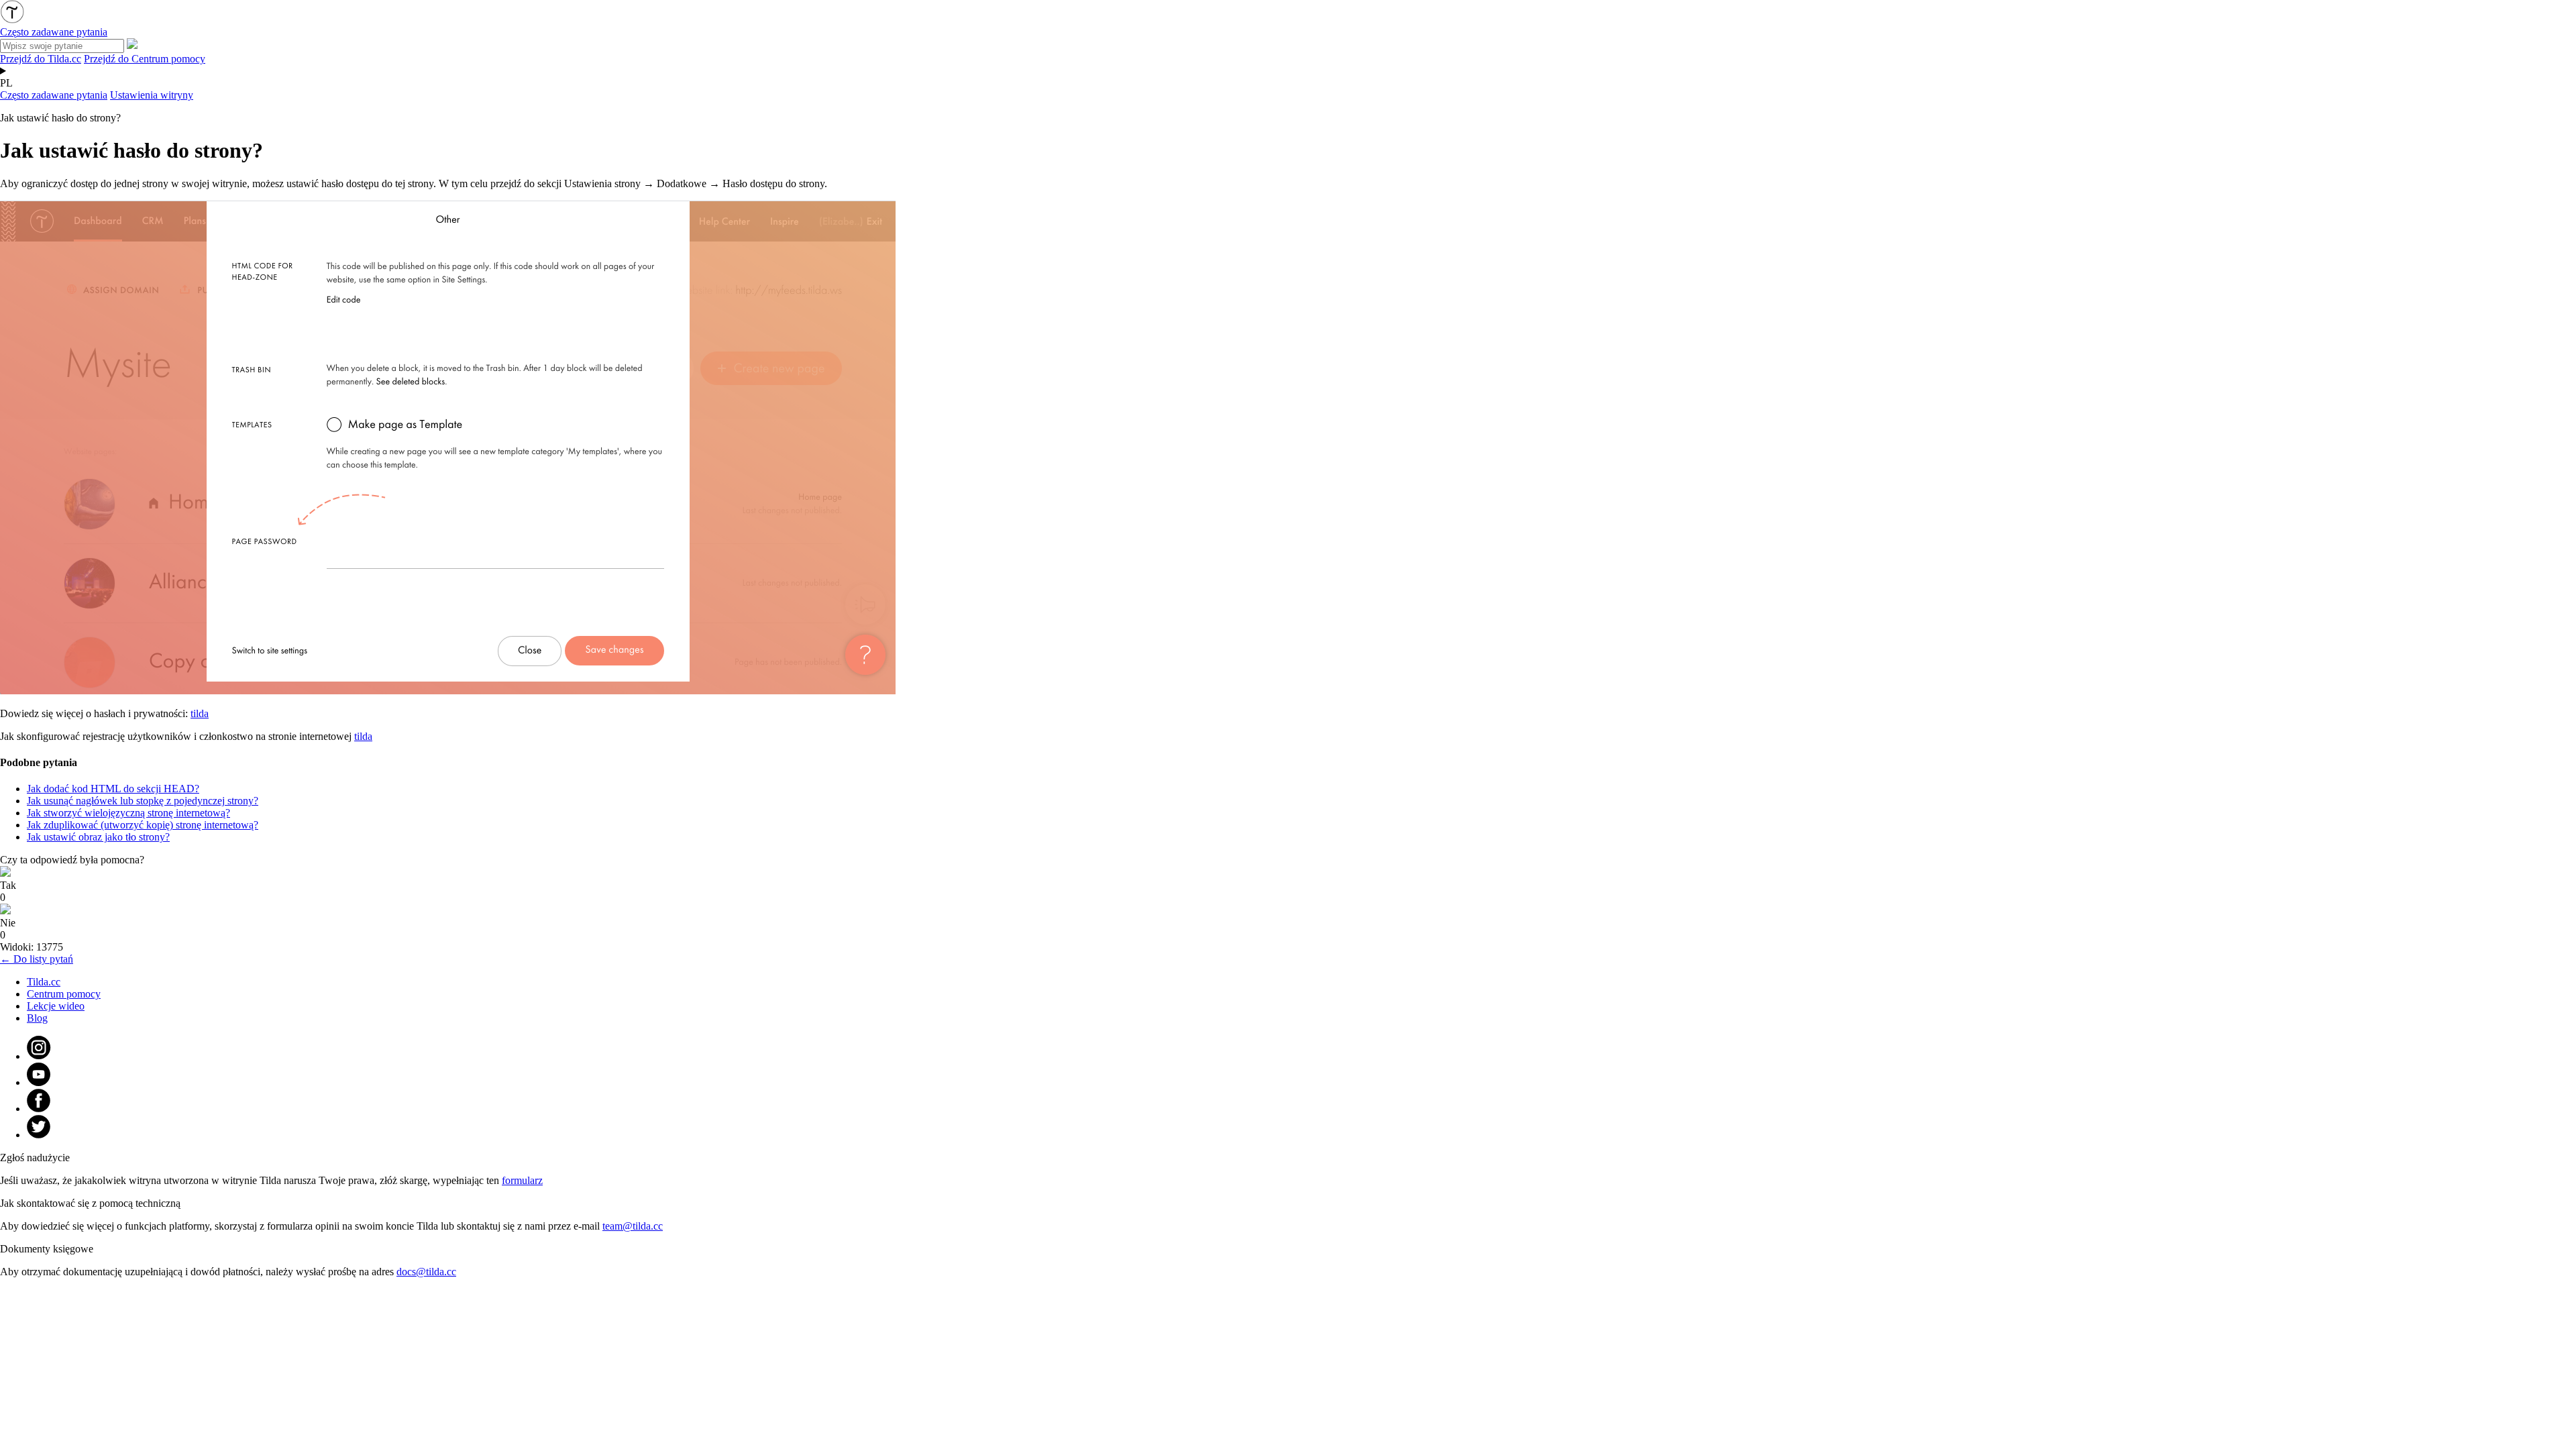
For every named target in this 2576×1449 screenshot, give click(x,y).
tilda (200, 713)
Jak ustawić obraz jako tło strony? (98, 837)
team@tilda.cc (633, 1226)
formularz (522, 1180)
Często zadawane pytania (54, 95)
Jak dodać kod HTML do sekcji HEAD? (113, 789)
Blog (37, 1018)
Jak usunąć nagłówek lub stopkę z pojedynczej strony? (143, 801)
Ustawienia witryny (152, 95)
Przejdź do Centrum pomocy (145, 59)
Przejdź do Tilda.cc (41, 59)
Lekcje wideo (56, 1006)
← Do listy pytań (37, 959)
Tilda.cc (44, 982)
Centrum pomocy (64, 994)
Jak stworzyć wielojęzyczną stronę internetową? (128, 813)
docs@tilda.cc (426, 1272)
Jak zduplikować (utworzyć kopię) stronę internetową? (143, 825)
